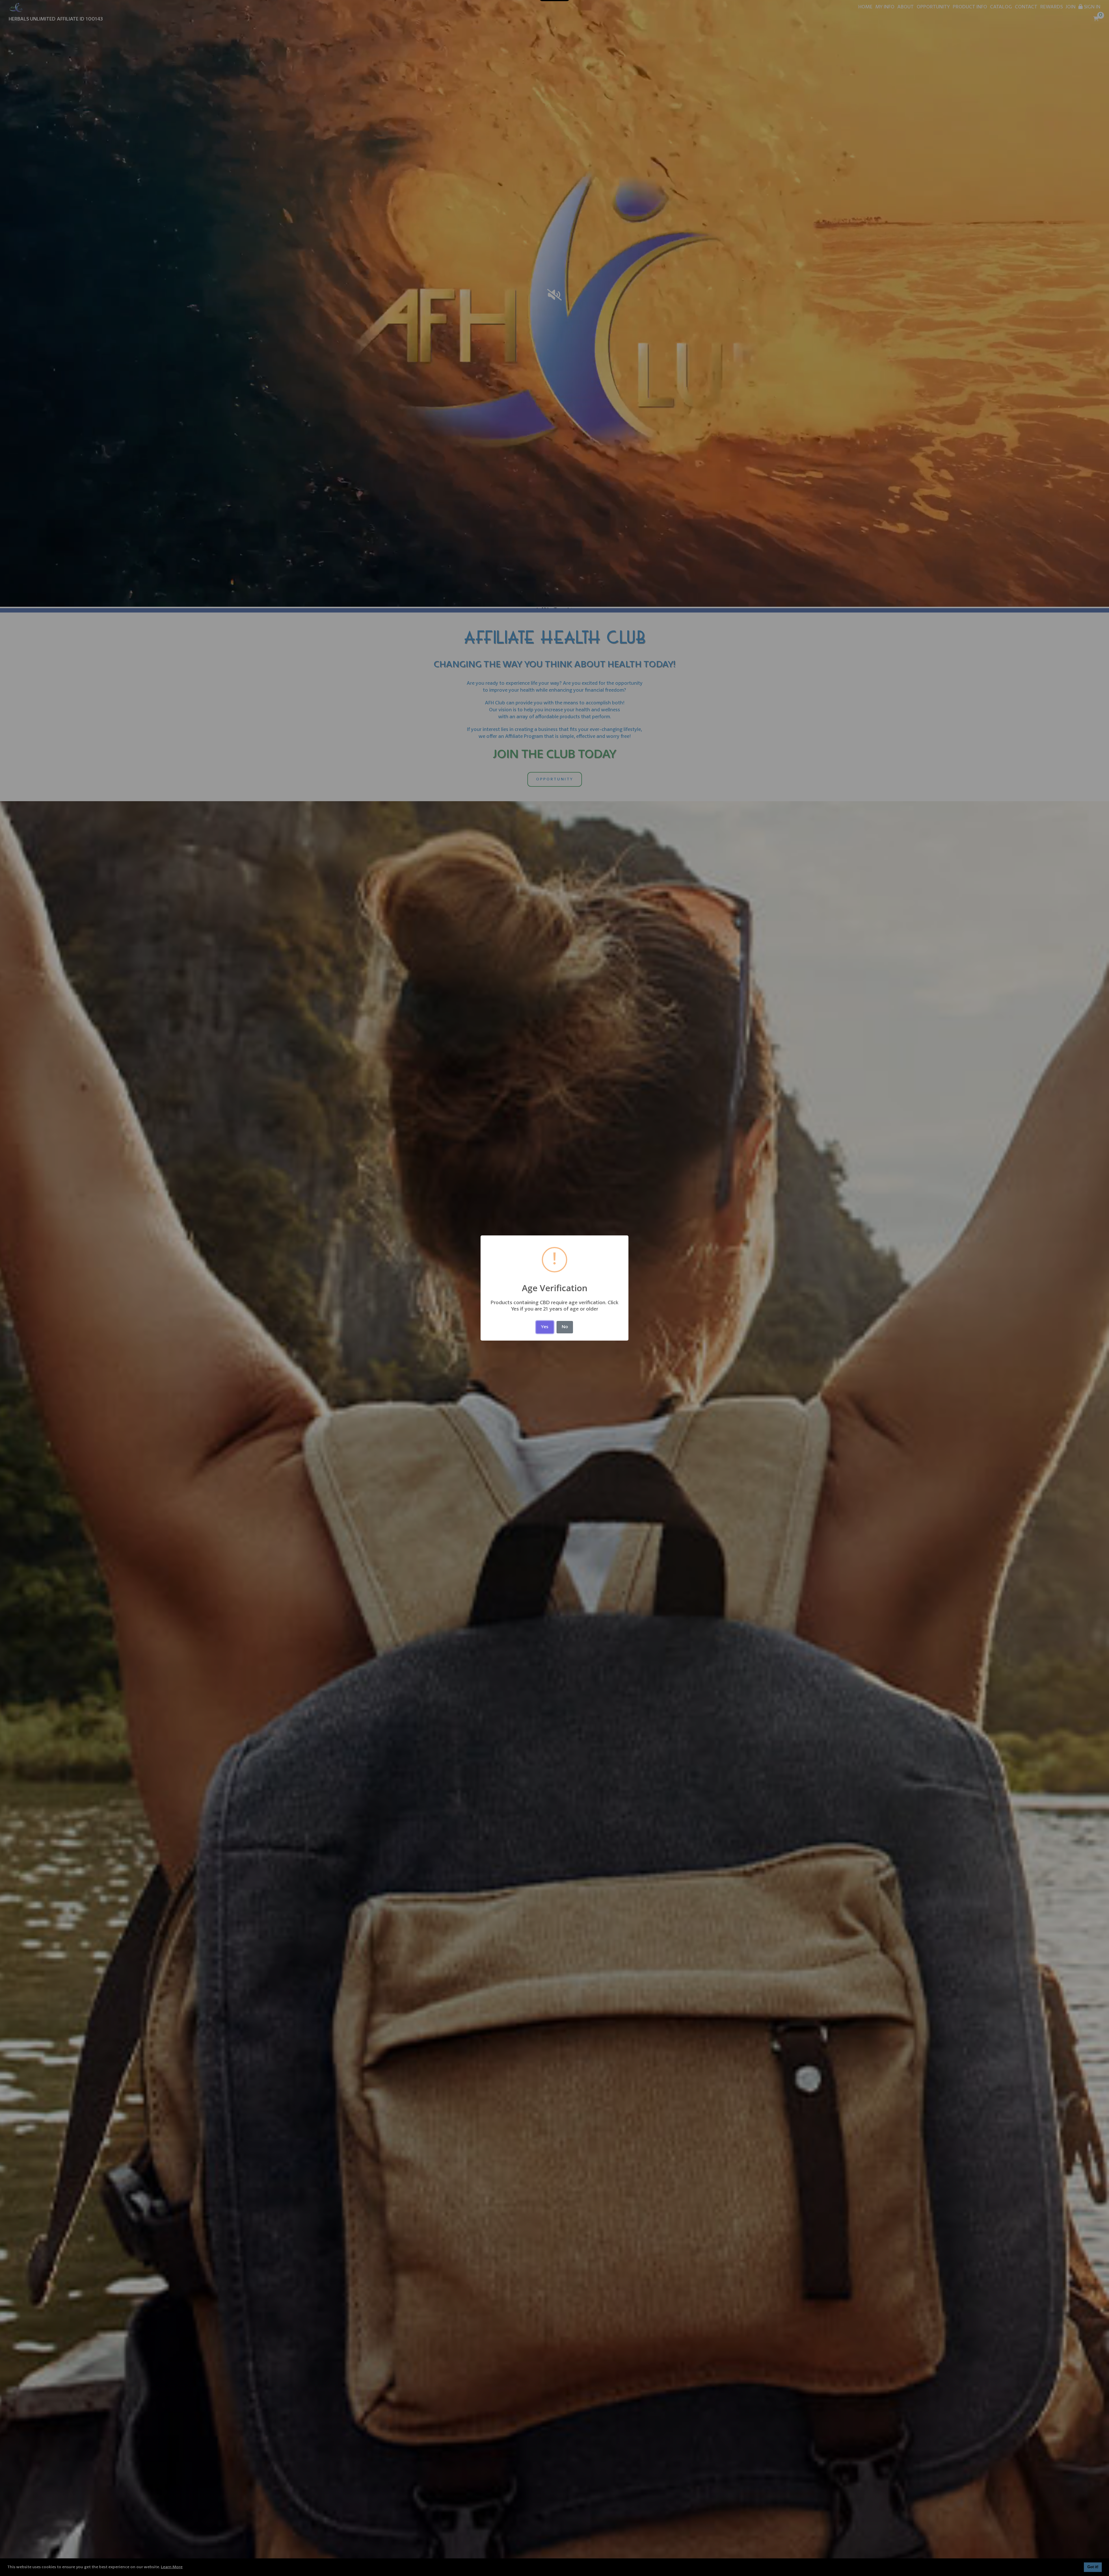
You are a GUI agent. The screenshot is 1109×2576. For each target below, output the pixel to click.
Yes (545, 1327)
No (565, 1327)
